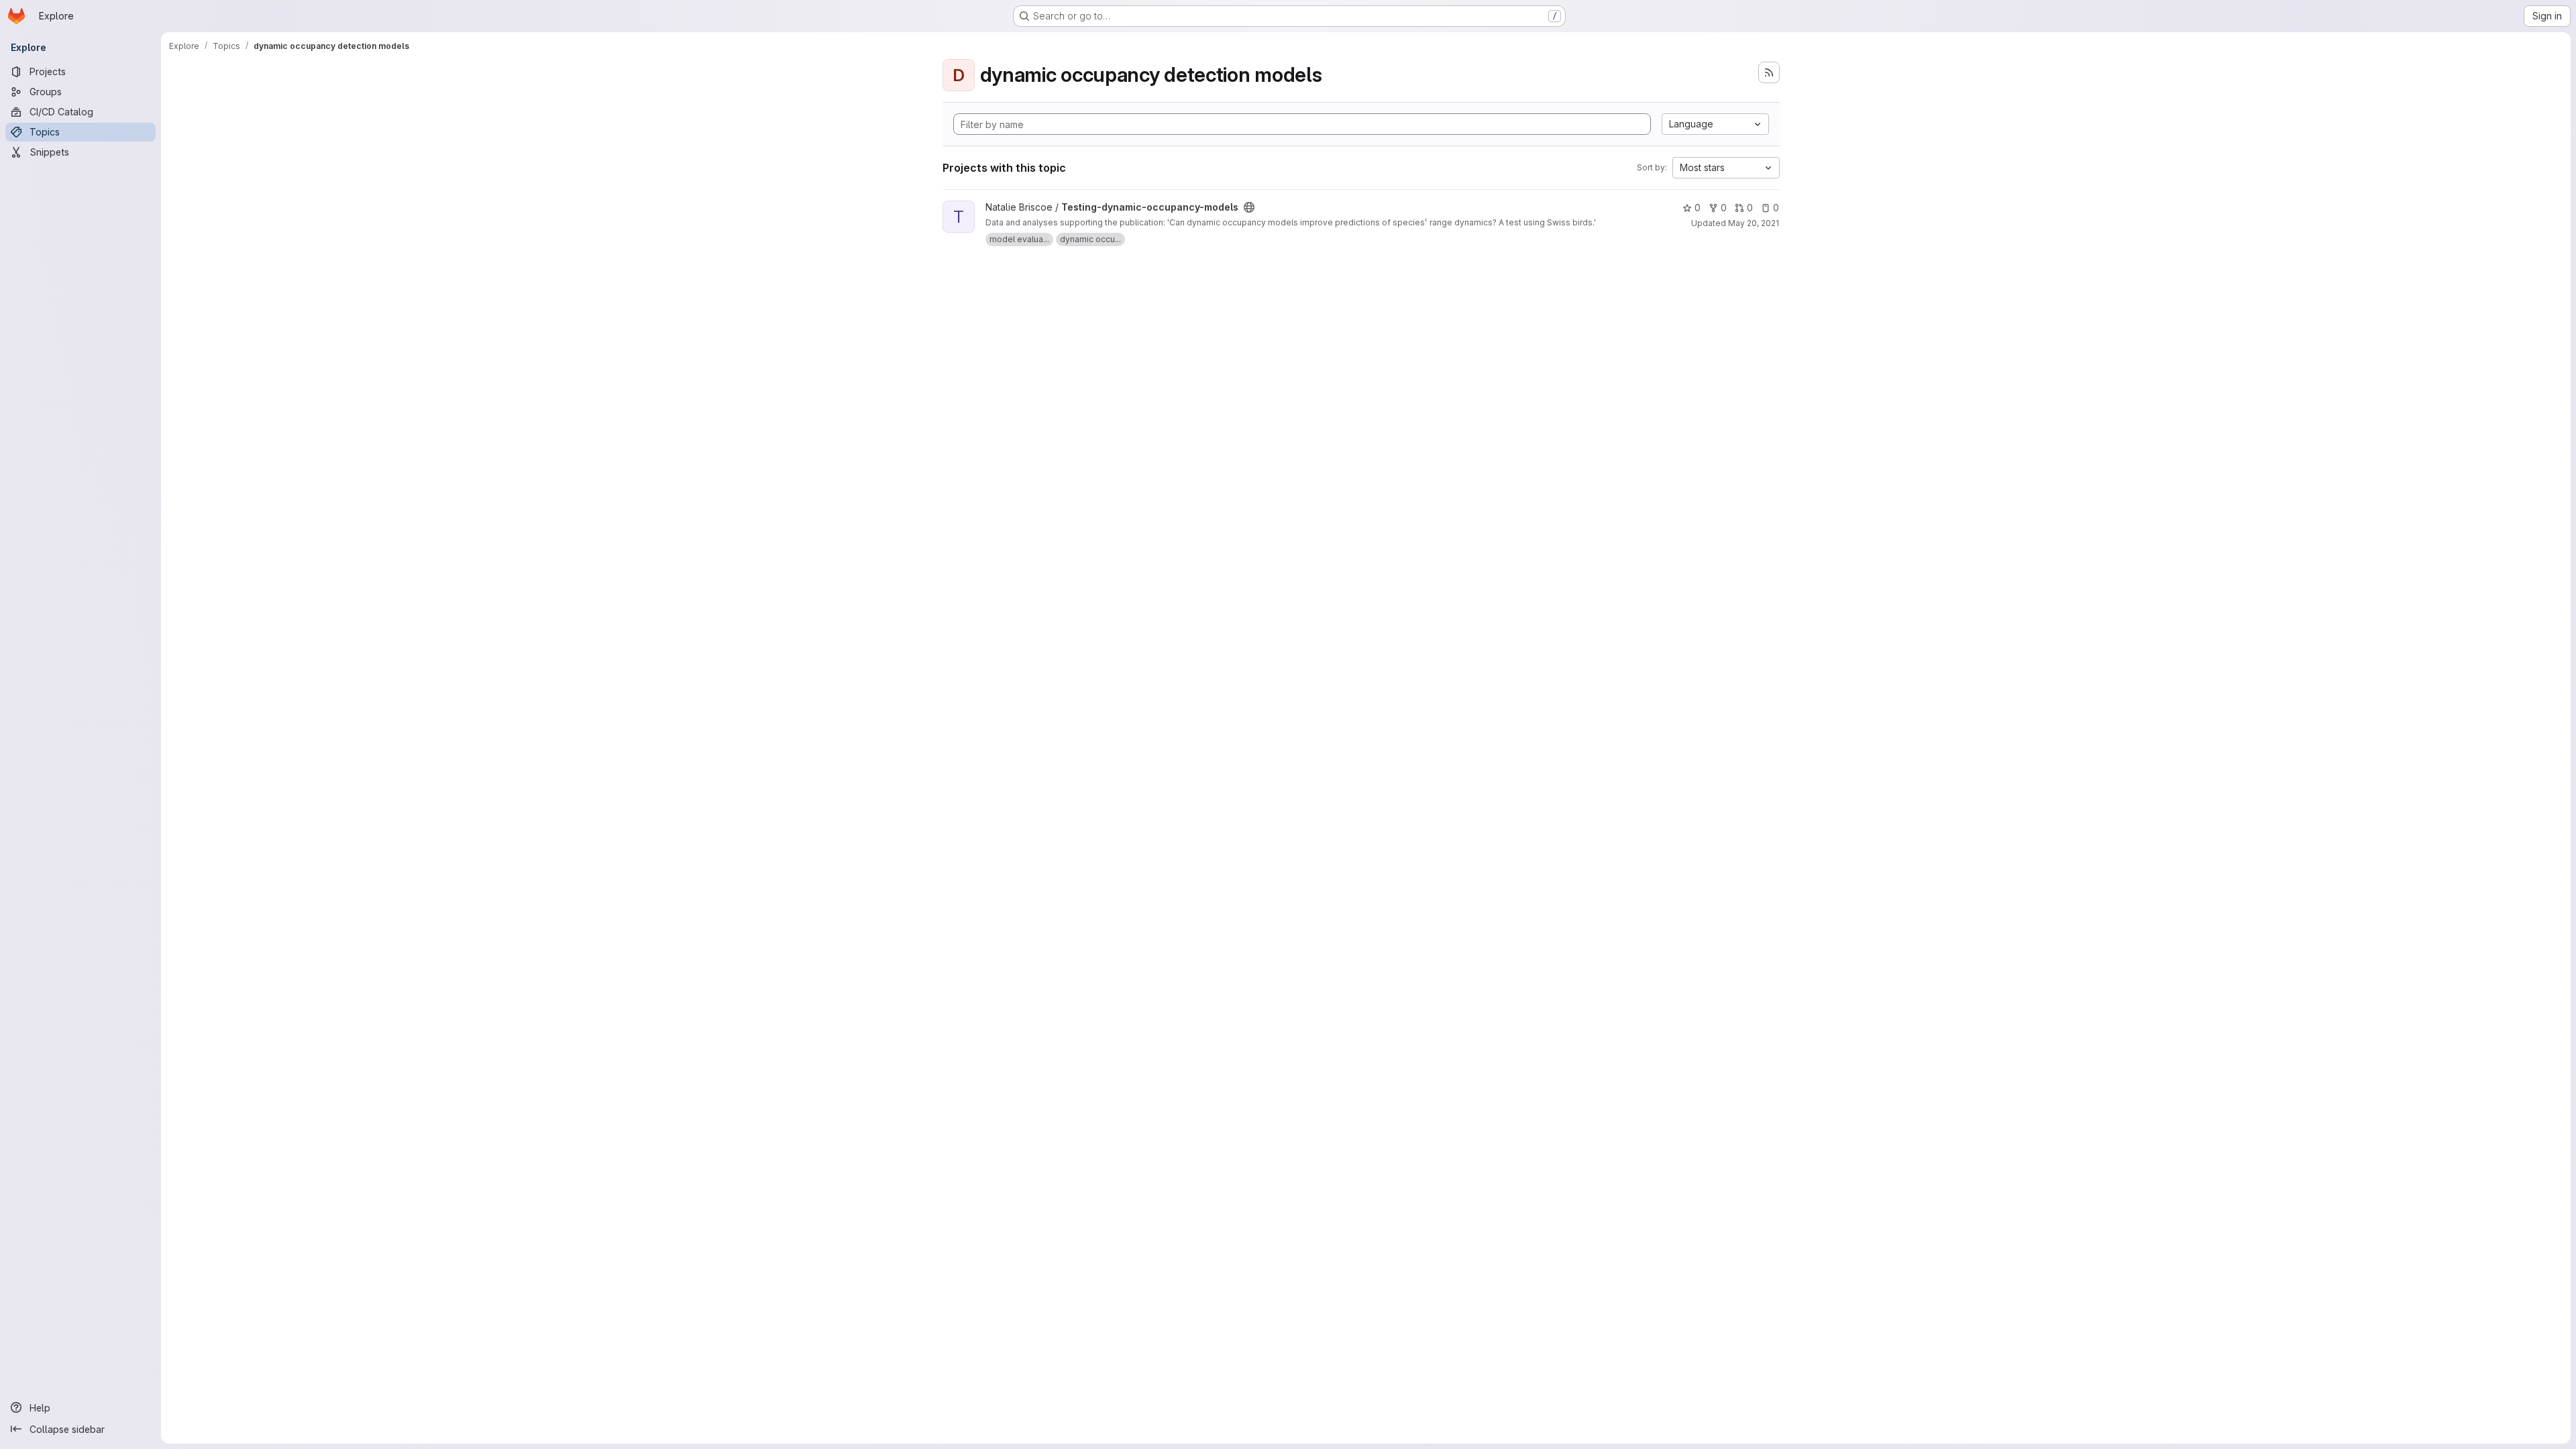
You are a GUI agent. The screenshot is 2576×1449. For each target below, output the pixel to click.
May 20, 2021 (1754, 223)
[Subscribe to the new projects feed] (1769, 72)
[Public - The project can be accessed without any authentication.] (1249, 207)
